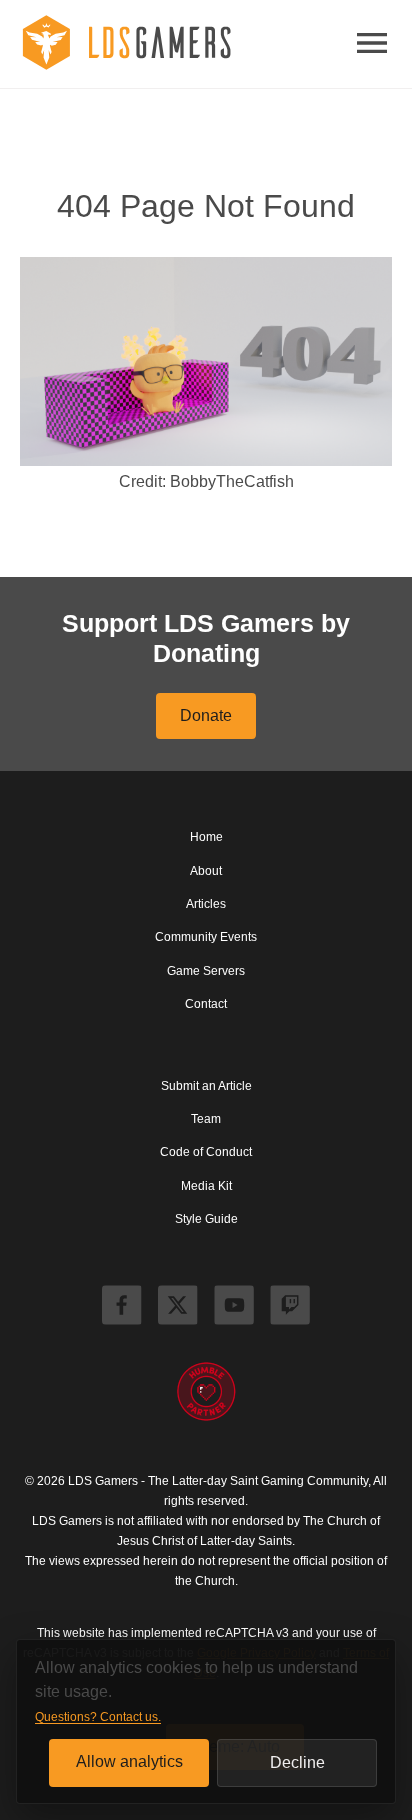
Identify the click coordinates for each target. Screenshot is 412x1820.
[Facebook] (122, 1308)
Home (206, 837)
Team (206, 1119)
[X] (178, 1308)
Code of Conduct (206, 1152)
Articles (206, 904)
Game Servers (206, 971)
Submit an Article (206, 1086)
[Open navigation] (372, 44)
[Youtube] (234, 1308)
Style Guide (206, 1219)
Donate (206, 715)
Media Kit (206, 1186)
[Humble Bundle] (206, 1393)
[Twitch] (290, 1308)
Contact (206, 1004)
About (206, 871)
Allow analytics (129, 1761)
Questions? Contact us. (98, 1717)
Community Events (206, 937)
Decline (297, 1762)
